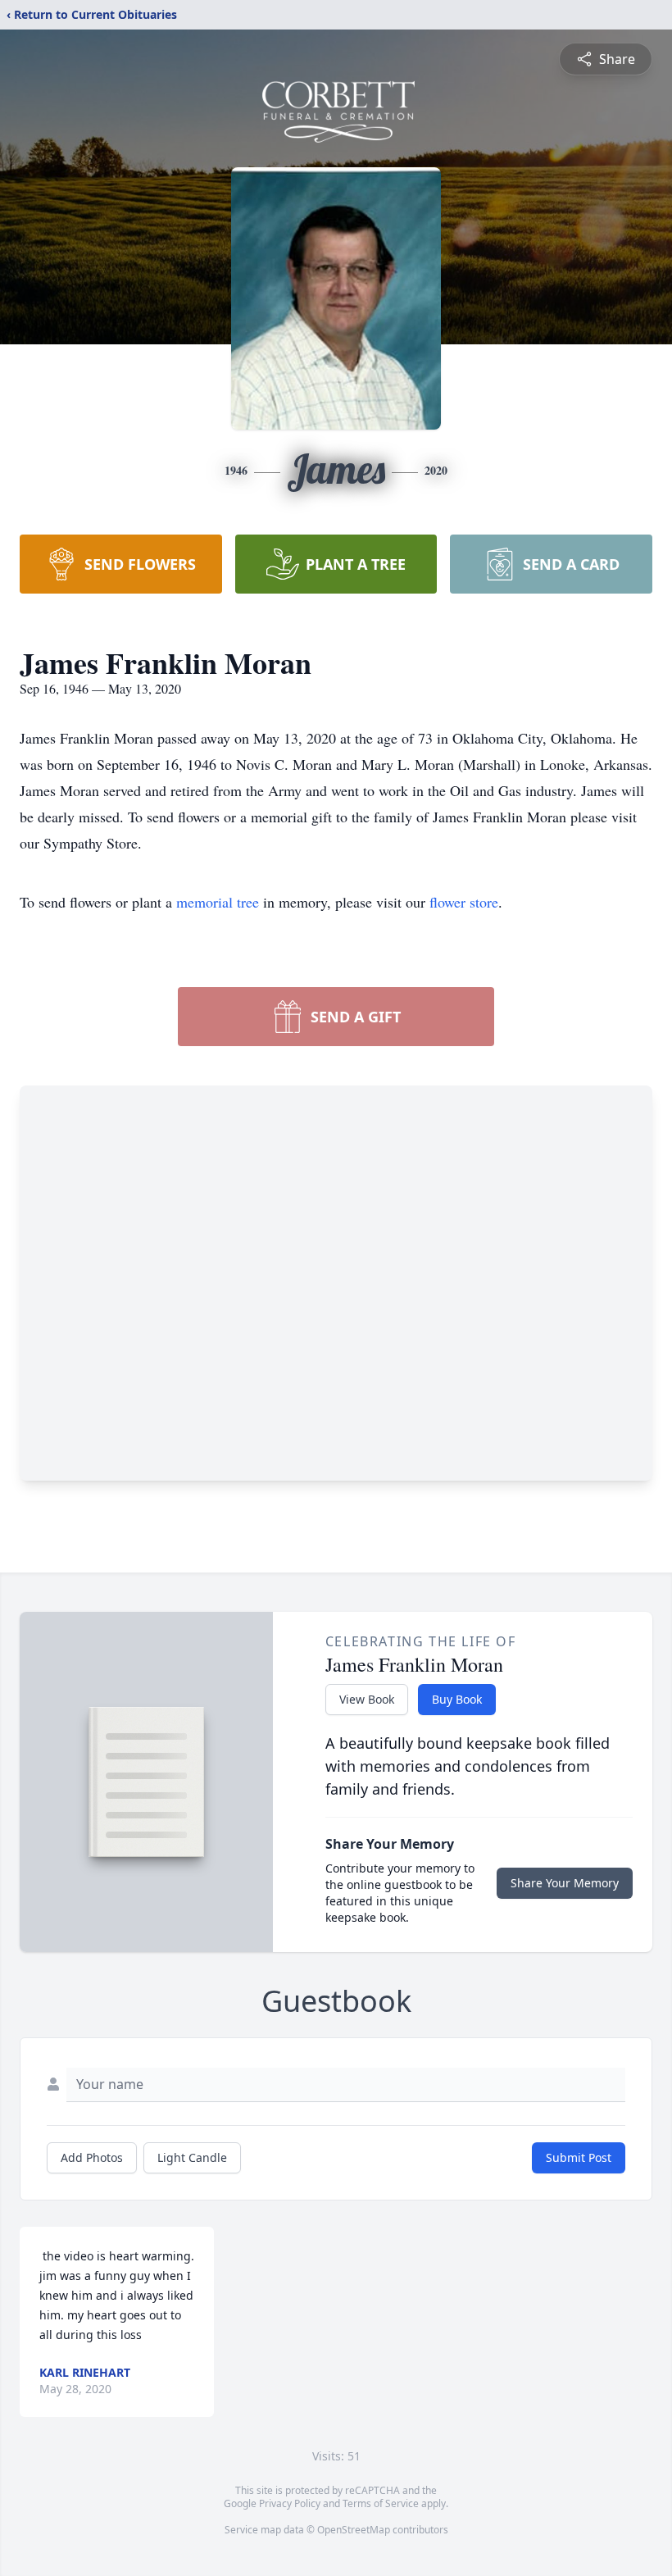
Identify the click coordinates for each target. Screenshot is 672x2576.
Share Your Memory (565, 1883)
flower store (464, 902)
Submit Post (579, 2157)
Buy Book (457, 1699)
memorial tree (218, 902)
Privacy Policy (290, 2503)
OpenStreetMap (354, 2530)
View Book (367, 1699)
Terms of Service (381, 2503)
